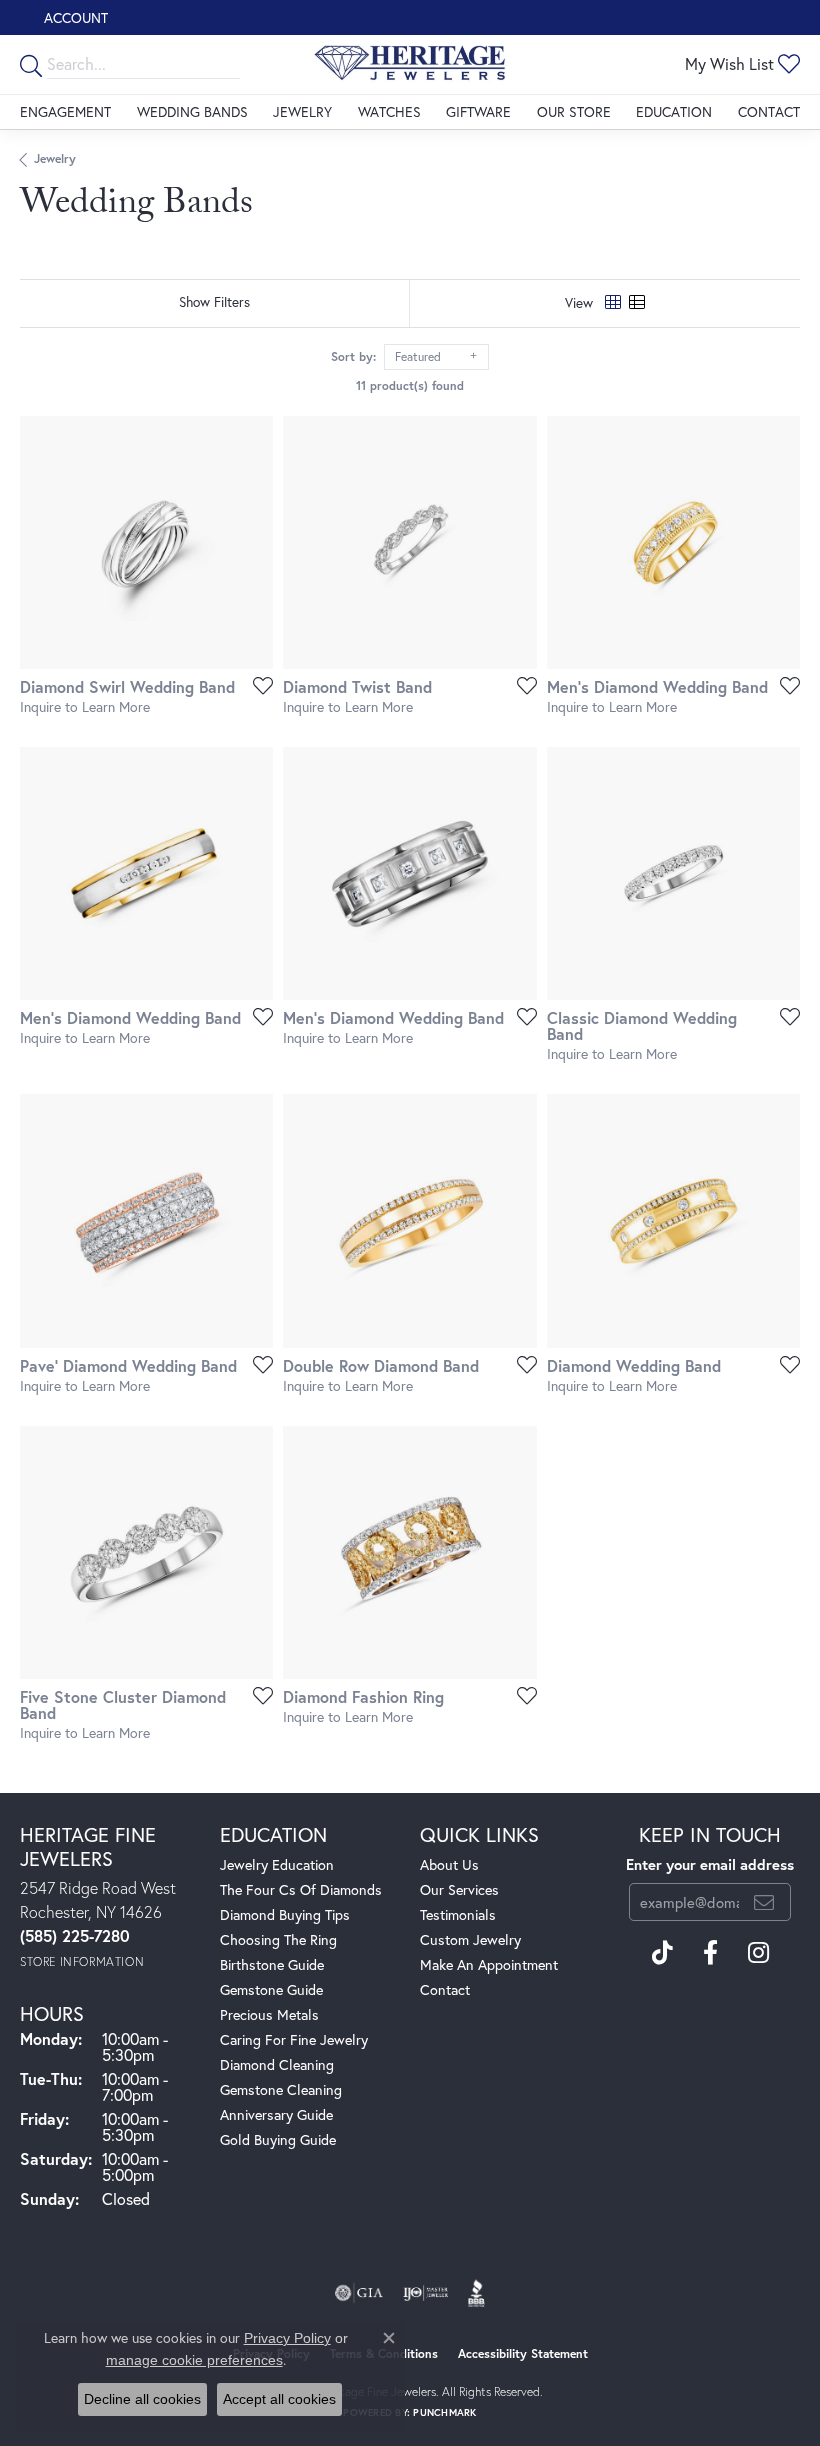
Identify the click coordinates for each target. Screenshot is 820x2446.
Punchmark (444, 2412)
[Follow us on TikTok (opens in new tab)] (662, 1953)
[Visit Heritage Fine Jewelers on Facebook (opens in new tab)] (710, 1953)
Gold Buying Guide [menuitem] (278, 2139)
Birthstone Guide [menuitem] (272, 1964)
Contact (769, 111)
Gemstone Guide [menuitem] (271, 1989)
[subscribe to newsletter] (764, 1902)
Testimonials (458, 1914)
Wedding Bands (192, 111)
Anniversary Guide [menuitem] (276, 2114)
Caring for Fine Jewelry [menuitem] (294, 2039)
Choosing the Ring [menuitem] (278, 1939)
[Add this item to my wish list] (257, 685)
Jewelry (302, 111)
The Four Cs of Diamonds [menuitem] (301, 1889)
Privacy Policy (287, 2338)
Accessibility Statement (523, 2353)
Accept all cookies (279, 2399)
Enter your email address (710, 1864)
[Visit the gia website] (359, 2293)
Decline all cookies (142, 2399)
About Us (449, 1864)
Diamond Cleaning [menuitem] (277, 2064)
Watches (389, 111)
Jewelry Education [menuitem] (277, 1864)
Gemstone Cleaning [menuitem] (281, 2089)
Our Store (574, 111)
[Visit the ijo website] (425, 2293)
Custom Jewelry (470, 1939)
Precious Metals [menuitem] (269, 2014)
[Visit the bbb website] (476, 2293)
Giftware (478, 111)
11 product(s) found (410, 385)
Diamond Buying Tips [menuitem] (285, 1914)
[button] (74, 17)
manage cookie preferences (194, 2360)
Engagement (65, 111)
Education (674, 111)
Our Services (459, 1889)
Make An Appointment (489, 1964)
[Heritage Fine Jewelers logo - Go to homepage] (410, 64)
